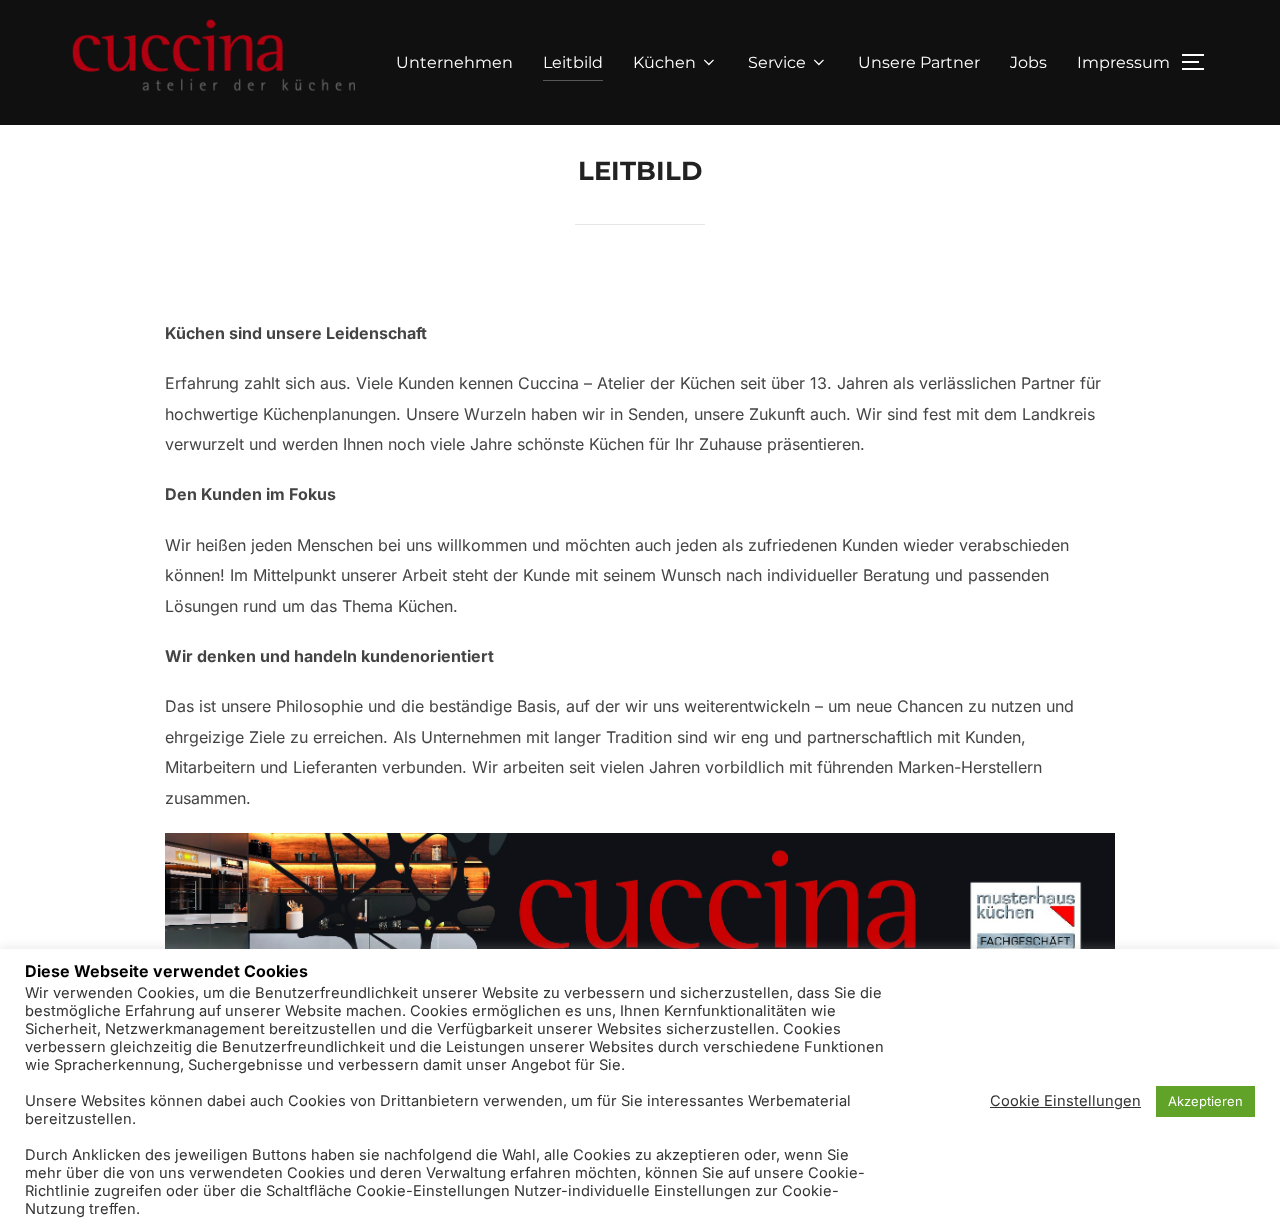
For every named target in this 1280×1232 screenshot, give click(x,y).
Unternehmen (454, 62)
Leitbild (573, 62)
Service (777, 62)
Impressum (1123, 62)
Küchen (664, 62)
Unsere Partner (919, 62)
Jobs (1028, 62)
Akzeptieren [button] (1205, 1101)
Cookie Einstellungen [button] (1065, 1101)
